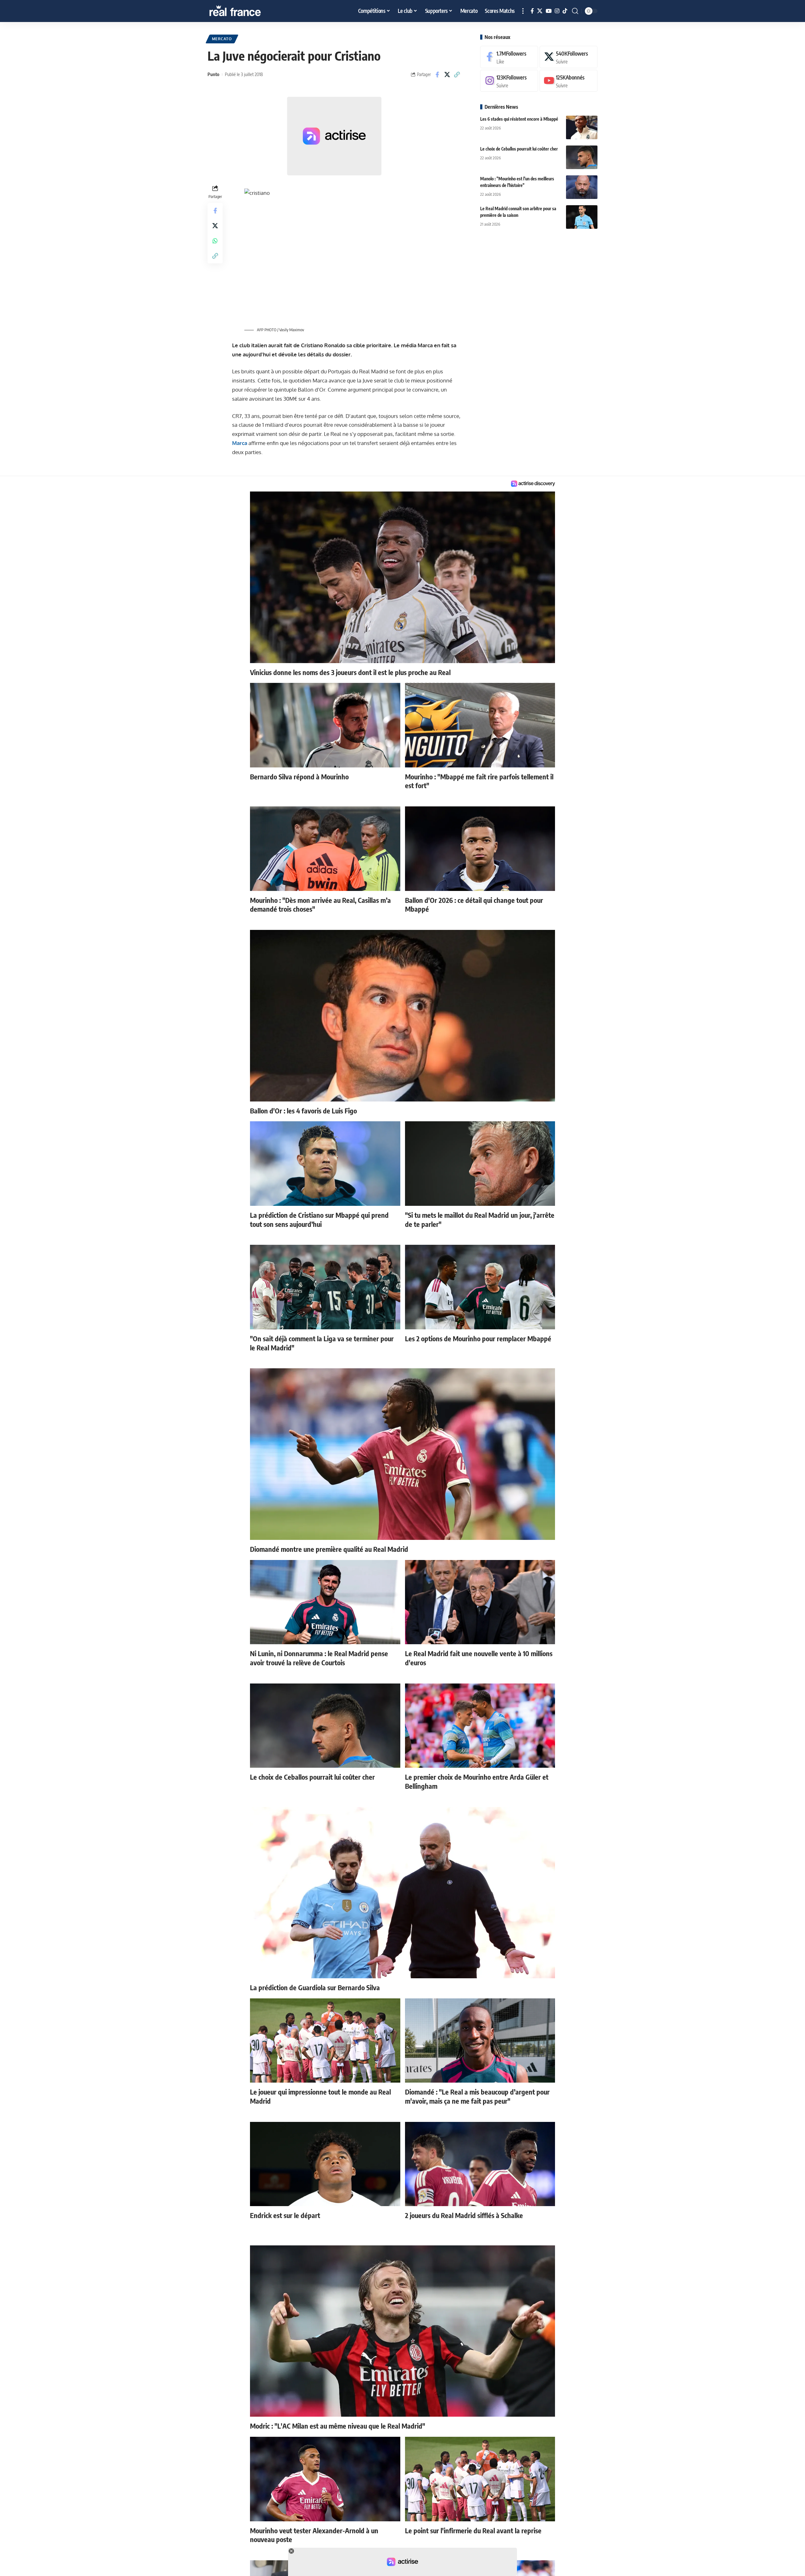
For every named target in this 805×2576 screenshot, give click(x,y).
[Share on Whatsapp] (215, 240)
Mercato (222, 39)
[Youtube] (569, 81)
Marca (240, 443)
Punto (213, 74)
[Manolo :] (582, 187)
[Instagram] (557, 11)
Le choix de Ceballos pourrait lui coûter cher (519, 149)
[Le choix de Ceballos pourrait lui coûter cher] (582, 157)
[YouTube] (549, 11)
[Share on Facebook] (437, 74)
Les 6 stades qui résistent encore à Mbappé (519, 119)
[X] (540, 11)
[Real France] (248, 11)
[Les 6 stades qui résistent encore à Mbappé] (582, 127)
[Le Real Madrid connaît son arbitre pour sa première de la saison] (582, 217)
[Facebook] (532, 11)
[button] (523, 11)
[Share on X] (447, 74)
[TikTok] (565, 11)
